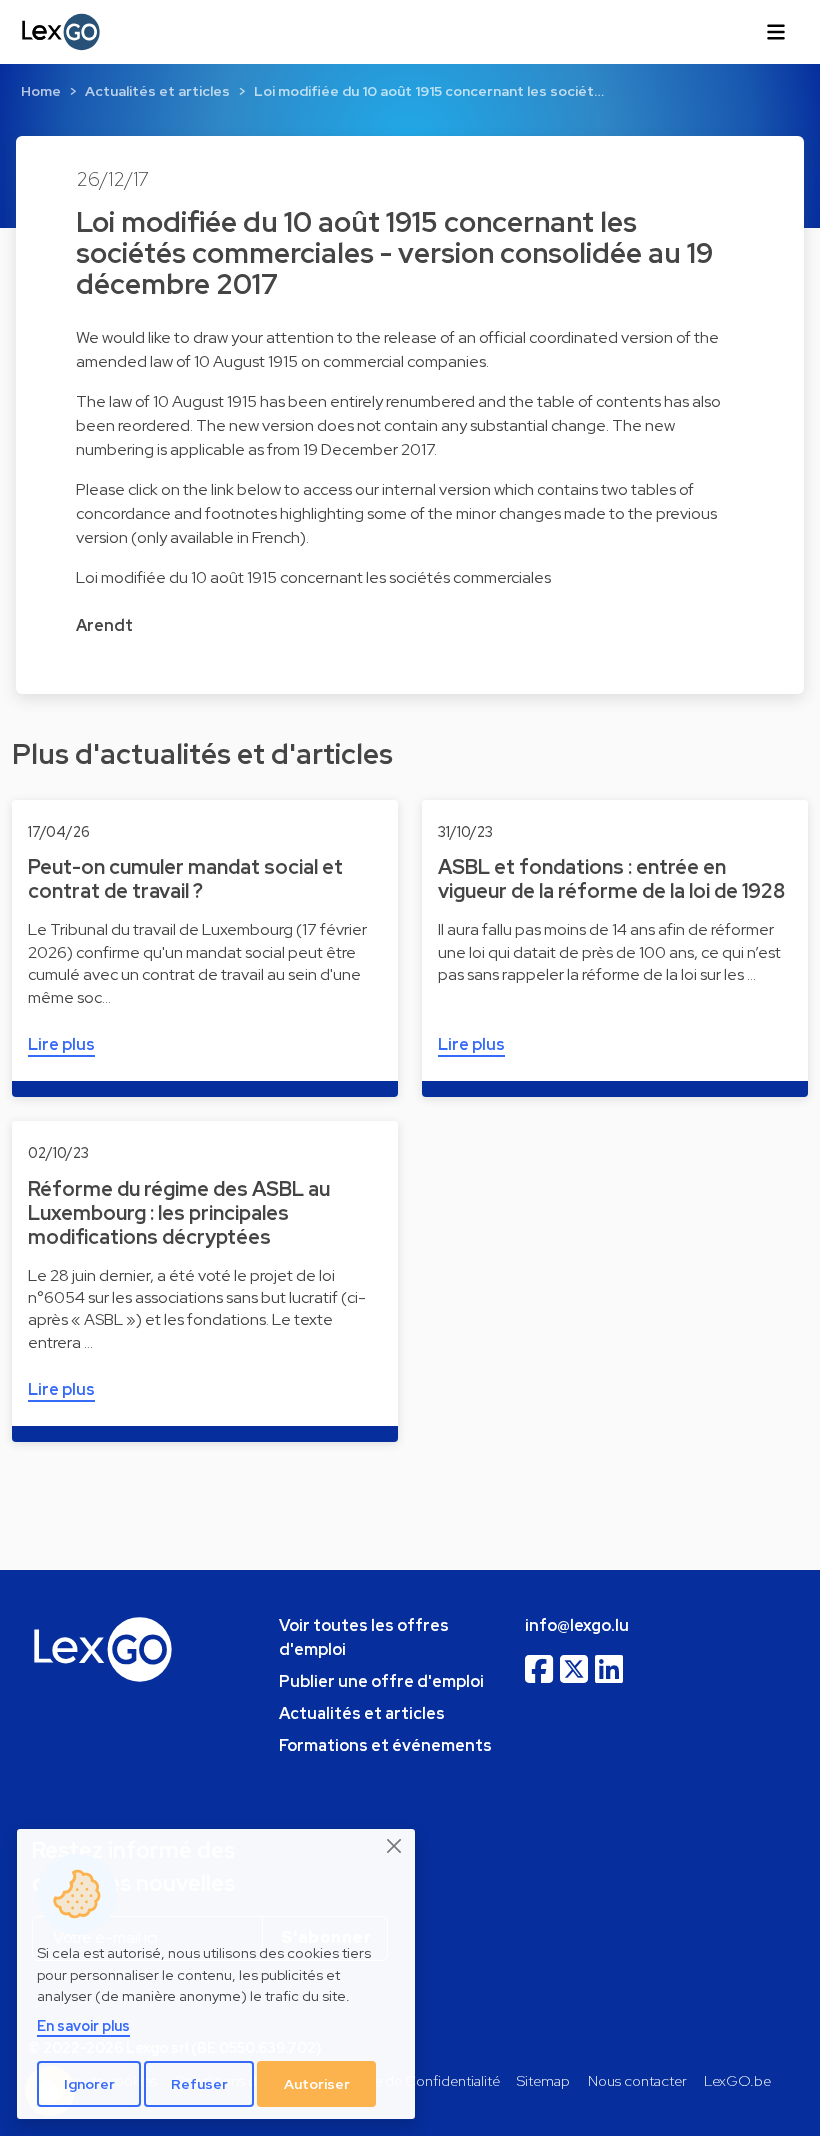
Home (41, 91)
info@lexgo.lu (577, 1625)
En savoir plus (83, 2025)
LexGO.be (737, 2080)
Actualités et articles (157, 91)
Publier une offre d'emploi (381, 1681)
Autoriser (317, 2084)
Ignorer (89, 2084)
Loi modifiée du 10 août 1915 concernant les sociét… (429, 91)
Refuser (199, 2084)
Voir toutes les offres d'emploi (364, 1637)
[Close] (395, 1846)
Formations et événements (385, 1745)
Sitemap (543, 2080)
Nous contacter (637, 2080)
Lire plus (61, 1044)
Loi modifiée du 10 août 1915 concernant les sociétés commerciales (313, 577)
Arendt (104, 625)
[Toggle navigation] (776, 32)
